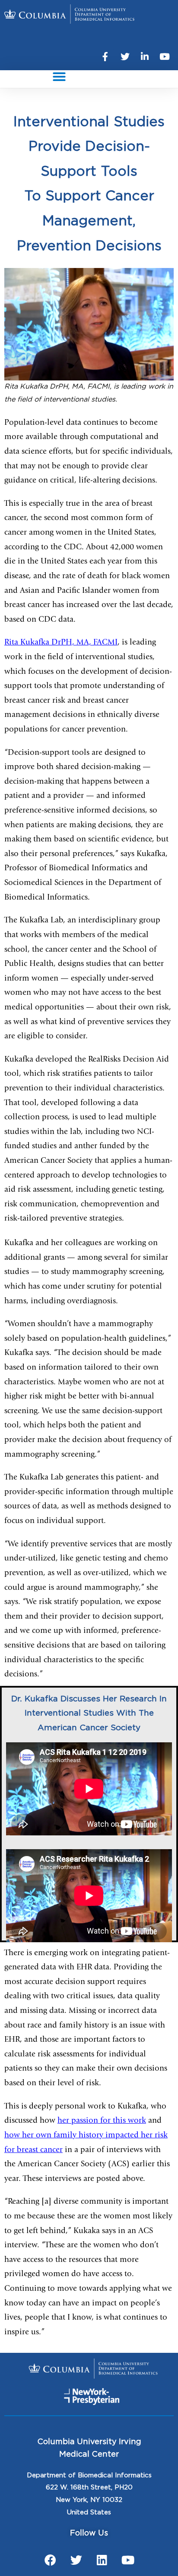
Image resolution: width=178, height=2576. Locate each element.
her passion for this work (102, 2121)
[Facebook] (50, 2560)
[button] (59, 77)
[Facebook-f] (105, 57)
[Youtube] (165, 57)
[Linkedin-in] (145, 57)
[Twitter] (125, 57)
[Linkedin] (102, 2560)
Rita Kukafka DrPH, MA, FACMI (61, 643)
